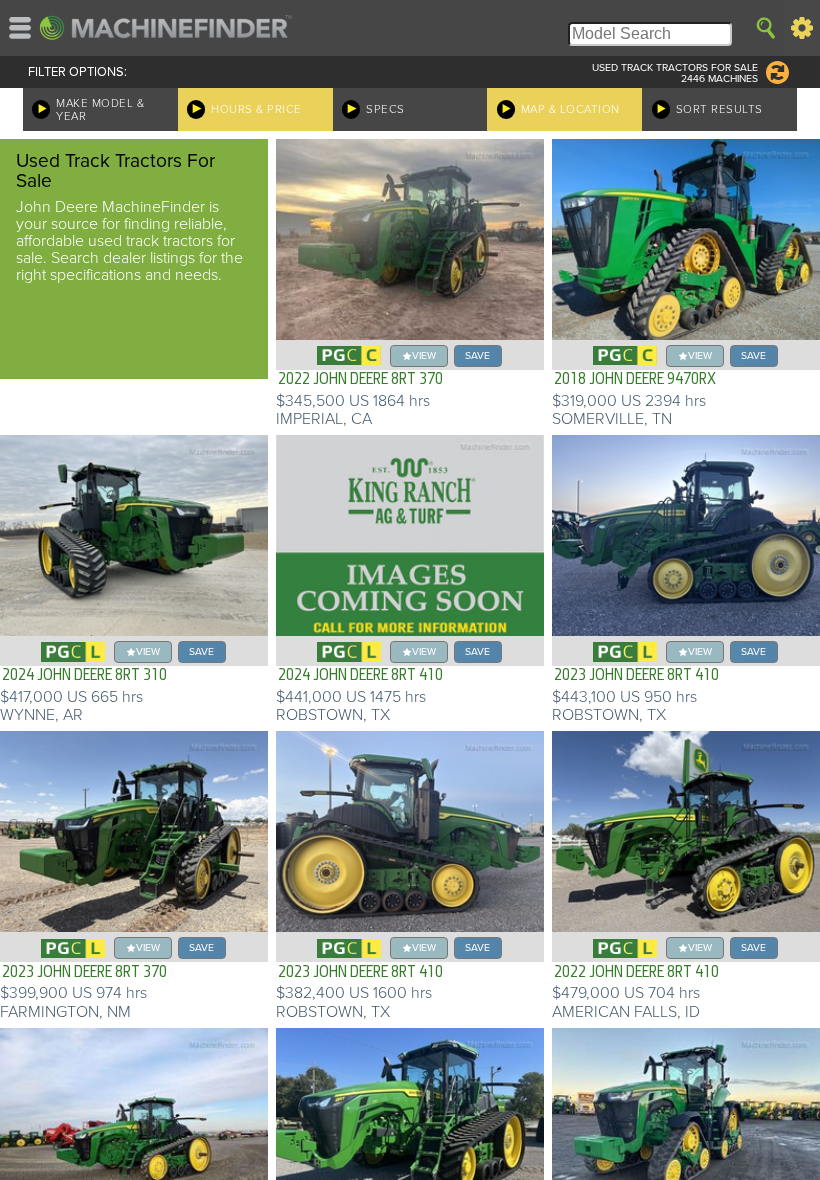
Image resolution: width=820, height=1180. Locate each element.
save (477, 355)
